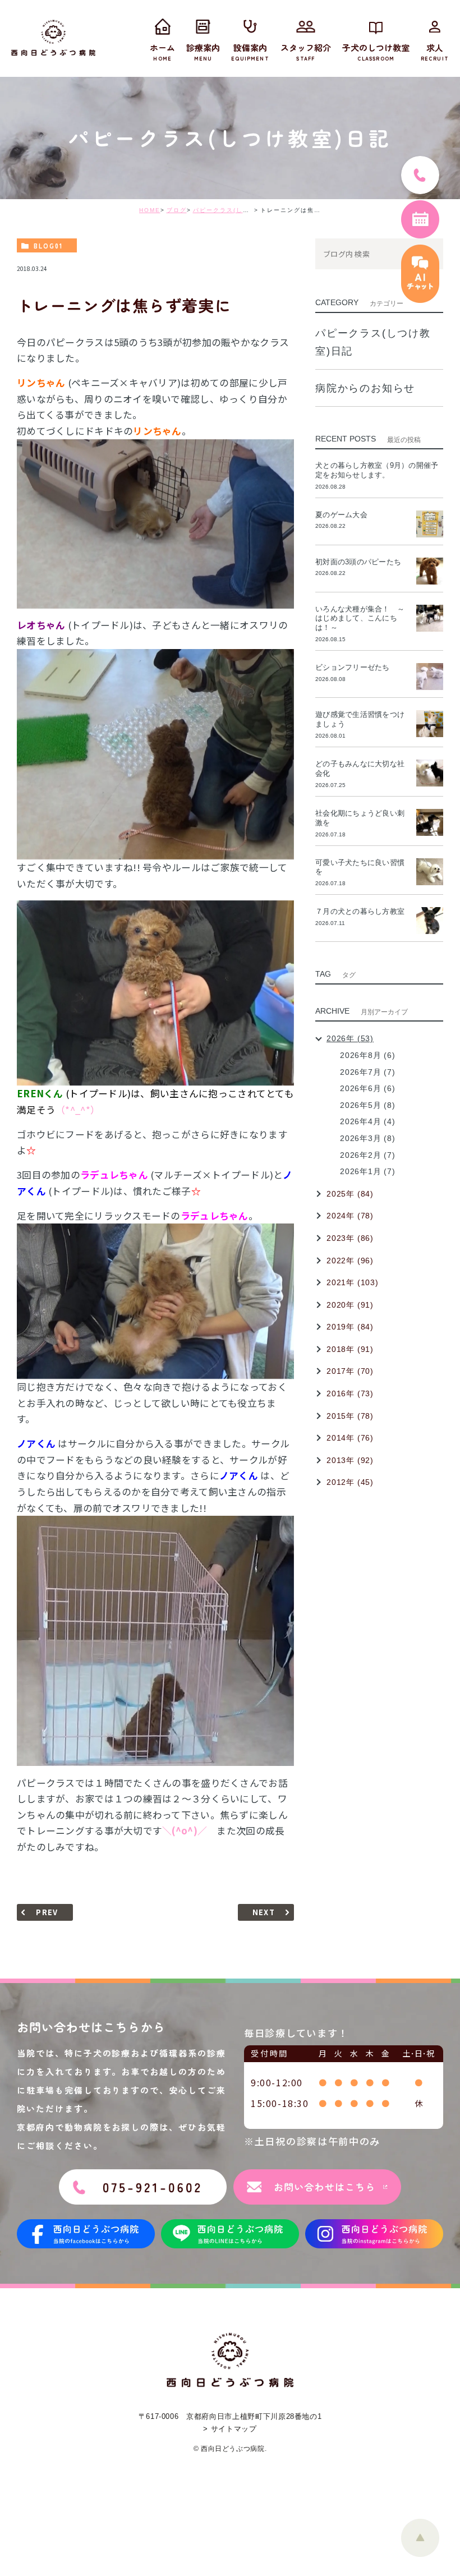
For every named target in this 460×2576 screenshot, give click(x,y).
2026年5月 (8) (368, 1105)
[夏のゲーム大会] (430, 524)
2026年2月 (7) (368, 1155)
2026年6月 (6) (368, 1088)
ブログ (177, 210)
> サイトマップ (230, 2429)
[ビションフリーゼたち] (430, 677)
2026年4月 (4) (368, 1121)
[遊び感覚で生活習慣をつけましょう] (430, 724)
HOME (150, 210)
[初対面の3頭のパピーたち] (430, 571)
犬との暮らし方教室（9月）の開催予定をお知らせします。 (377, 470)
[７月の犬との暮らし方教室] (430, 921)
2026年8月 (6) (368, 1055)
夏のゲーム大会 (341, 515)
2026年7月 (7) (368, 1072)
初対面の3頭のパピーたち (358, 562)
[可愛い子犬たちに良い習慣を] (430, 872)
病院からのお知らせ (365, 388)
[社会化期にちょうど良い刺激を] (430, 822)
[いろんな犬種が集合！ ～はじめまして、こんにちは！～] (430, 618)
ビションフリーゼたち (356, 667)
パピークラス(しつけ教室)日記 (240, 210)
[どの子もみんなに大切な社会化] (430, 773)
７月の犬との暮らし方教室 (360, 911)
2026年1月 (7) (368, 1171)
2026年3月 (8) (368, 1138)
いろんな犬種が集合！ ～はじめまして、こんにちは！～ (360, 618)
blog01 (48, 246)
